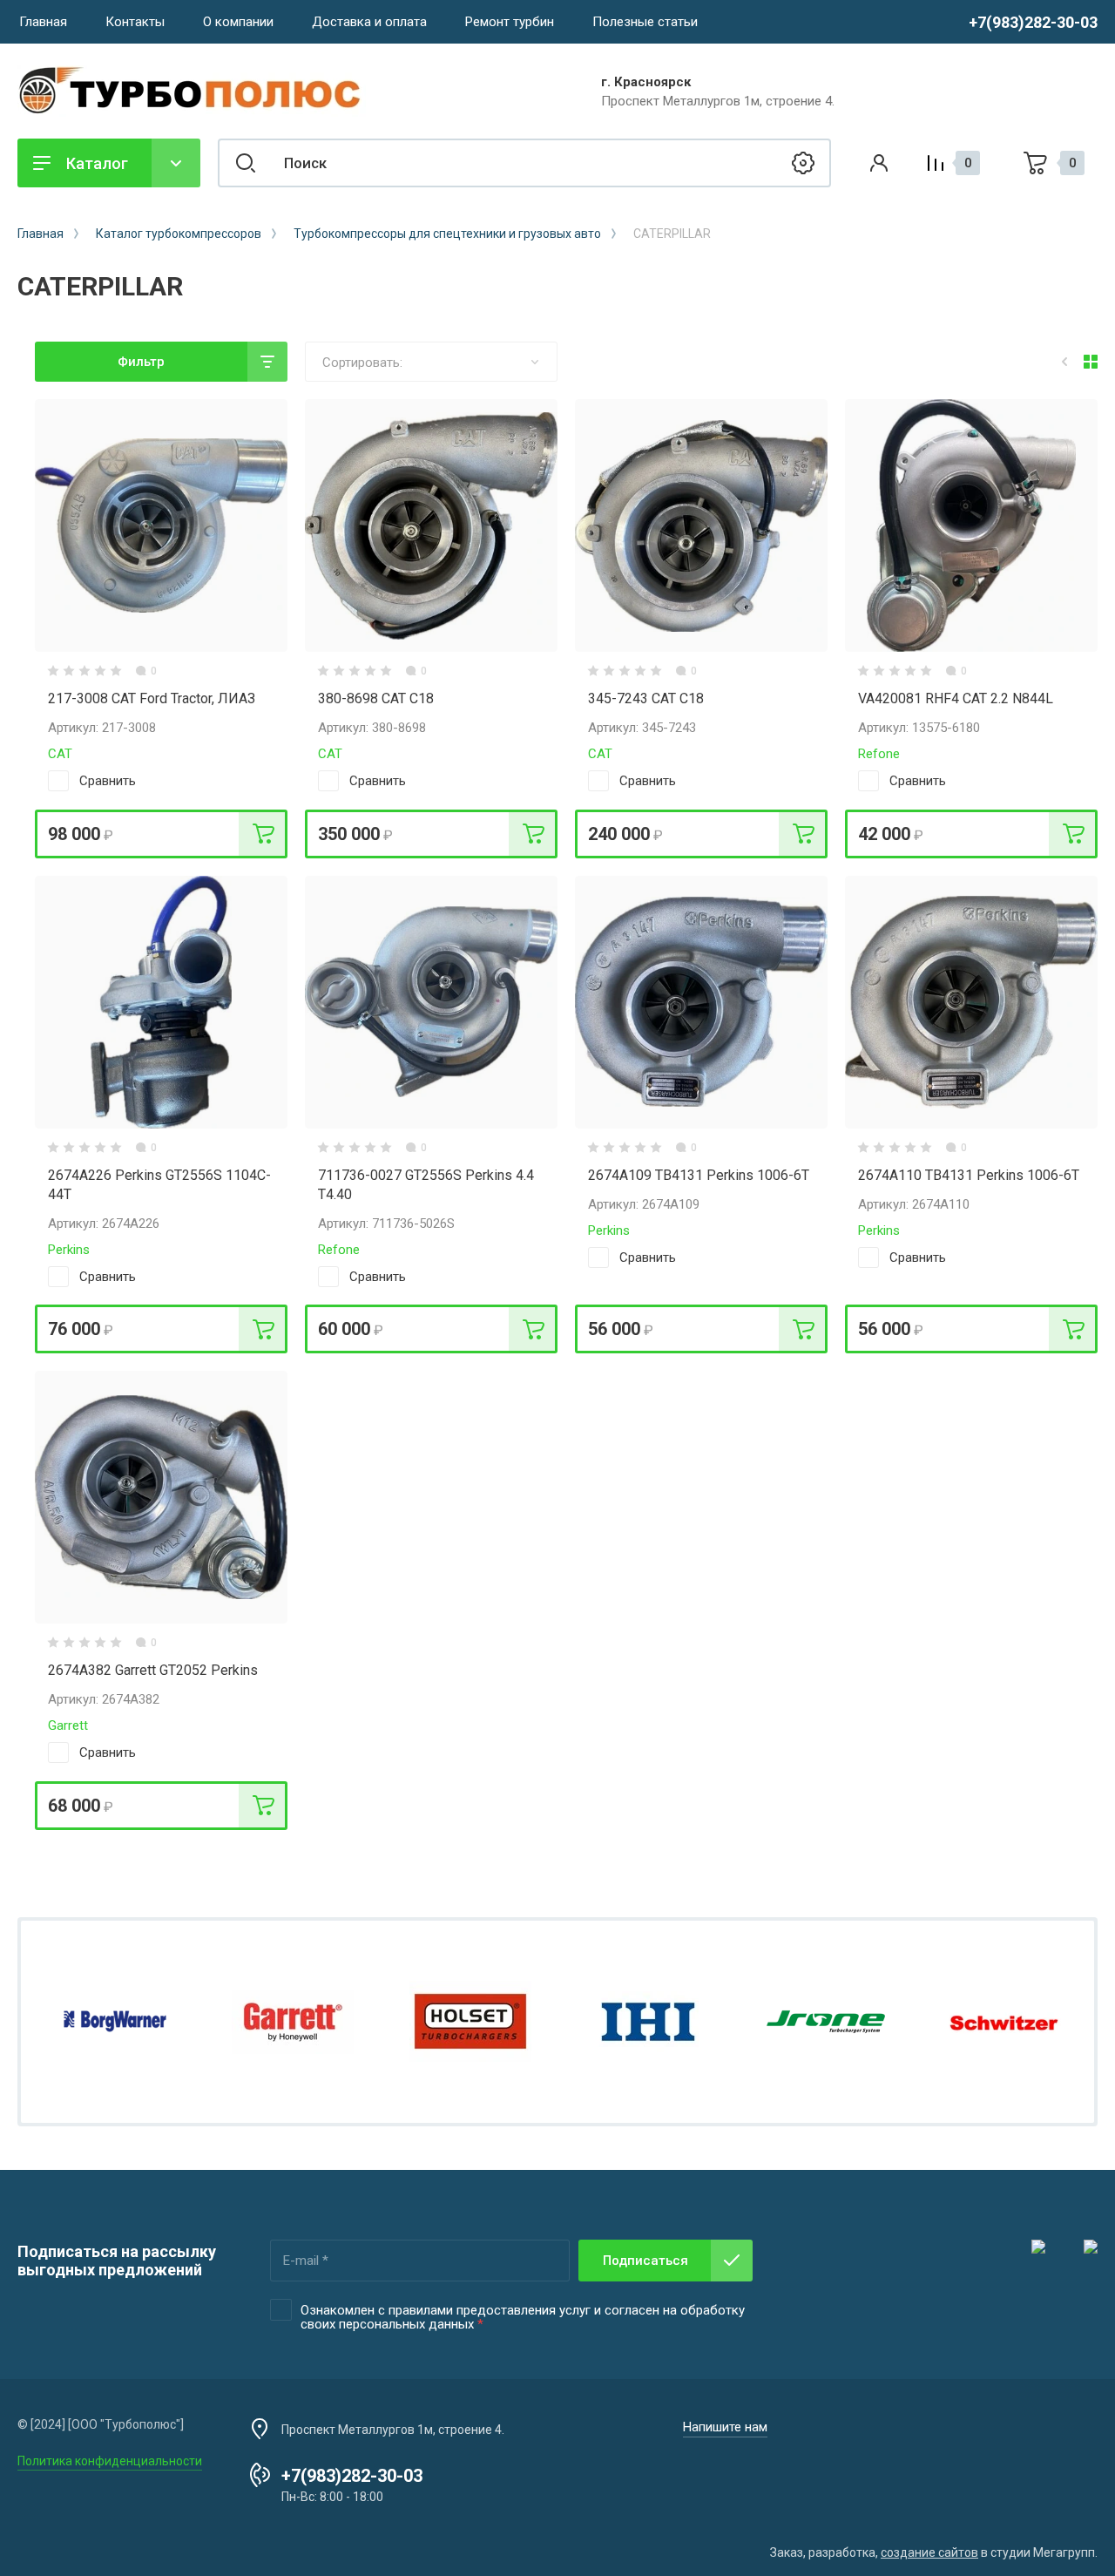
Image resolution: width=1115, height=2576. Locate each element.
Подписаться (645, 2261)
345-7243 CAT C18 (646, 698)
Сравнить (108, 781)
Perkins (69, 1250)
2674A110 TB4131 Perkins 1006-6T (969, 1175)
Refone (879, 754)
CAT (60, 754)
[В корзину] (263, 834)
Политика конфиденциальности (110, 2461)
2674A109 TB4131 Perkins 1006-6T (699, 1175)
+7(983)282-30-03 (1033, 22)
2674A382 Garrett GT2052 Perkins (153, 1670)
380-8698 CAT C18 (376, 698)
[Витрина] (1091, 362)
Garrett (68, 1725)
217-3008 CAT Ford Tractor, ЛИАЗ (152, 698)
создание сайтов (929, 2552)
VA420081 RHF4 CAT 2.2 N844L (956, 698)
